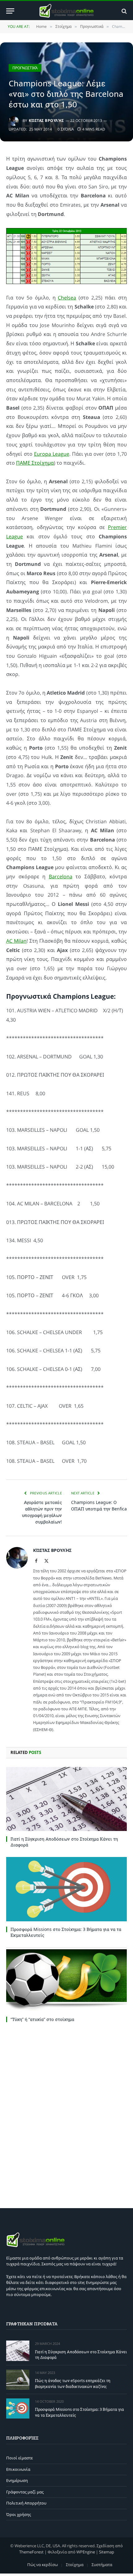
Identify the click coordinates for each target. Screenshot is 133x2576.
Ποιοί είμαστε (19, 2458)
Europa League (52, 454)
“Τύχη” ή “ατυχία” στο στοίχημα (42, 2019)
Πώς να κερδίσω (43, 2565)
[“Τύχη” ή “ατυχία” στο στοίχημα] (66, 1979)
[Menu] (10, 11)
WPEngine (86, 2552)
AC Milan (16, 941)
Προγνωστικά (25, 68)
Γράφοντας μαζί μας (25, 2492)
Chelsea (67, 298)
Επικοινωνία (18, 2469)
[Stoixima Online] (66, 11)
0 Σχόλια (66, 129)
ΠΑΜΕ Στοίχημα (35, 463)
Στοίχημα (75, 2565)
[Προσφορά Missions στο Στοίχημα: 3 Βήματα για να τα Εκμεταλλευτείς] (66, 1889)
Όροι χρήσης (19, 2514)
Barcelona (61, 877)
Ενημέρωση (17, 2480)
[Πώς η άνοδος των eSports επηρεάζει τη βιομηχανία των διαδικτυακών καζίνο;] (18, 2380)
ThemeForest (31, 2552)
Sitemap (107, 2552)
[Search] (124, 11)
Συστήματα (102, 2565)
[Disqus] (66, 2114)
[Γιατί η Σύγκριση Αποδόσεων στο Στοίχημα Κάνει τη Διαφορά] (66, 1799)
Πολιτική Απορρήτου (26, 2503)
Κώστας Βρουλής (46, 121)
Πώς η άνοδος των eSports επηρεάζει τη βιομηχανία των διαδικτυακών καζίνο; (73, 2383)
